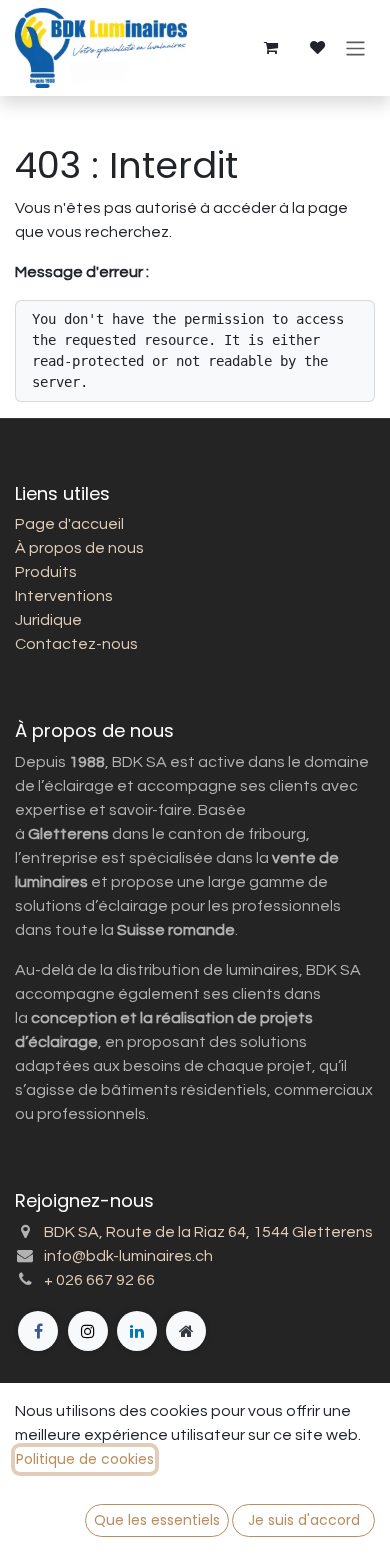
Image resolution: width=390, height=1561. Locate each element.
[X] (88, 1331)
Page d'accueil (69, 524)
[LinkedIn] (137, 1331)
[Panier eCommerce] (270, 48)
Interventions (64, 596)
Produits (46, 572)
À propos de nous (79, 548)
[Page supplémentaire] (186, 1331)
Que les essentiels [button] (157, 1520)
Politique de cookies (85, 1459)
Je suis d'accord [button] (304, 1520)
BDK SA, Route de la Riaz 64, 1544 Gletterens (208, 1232)
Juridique (48, 620)
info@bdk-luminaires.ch (128, 1256)
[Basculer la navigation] (355, 47)
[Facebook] (38, 1331)
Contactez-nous (76, 644)
